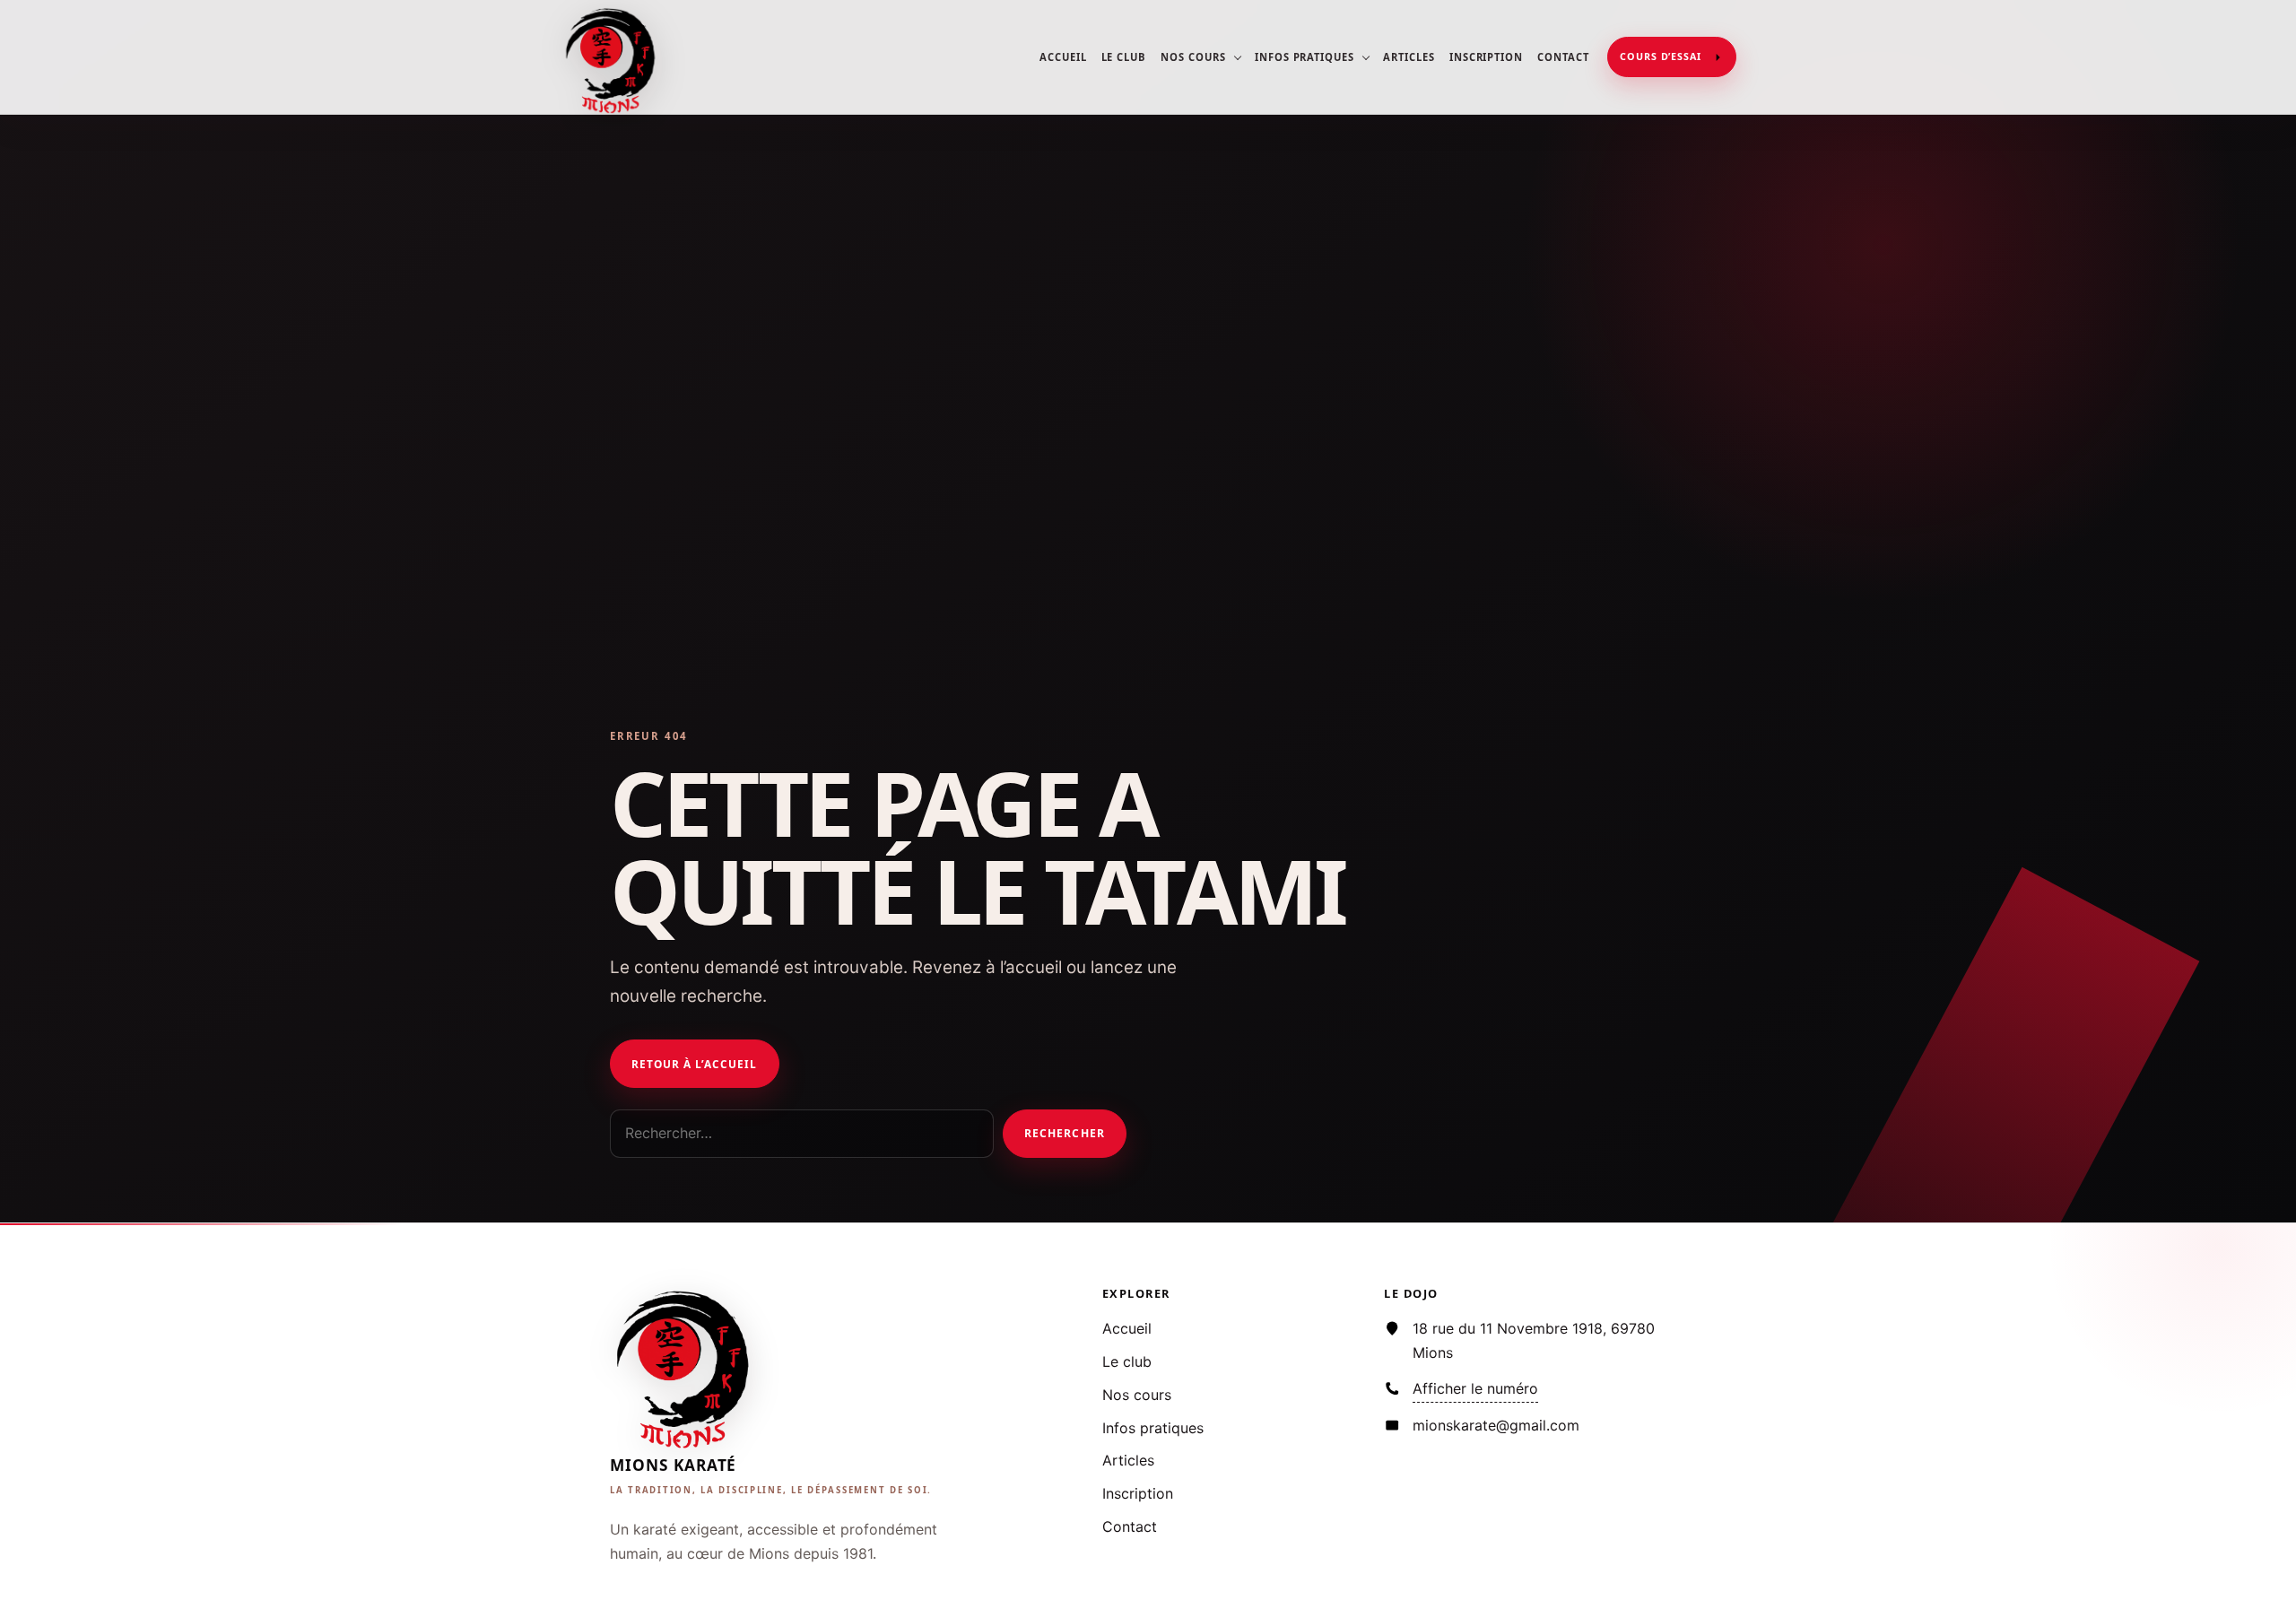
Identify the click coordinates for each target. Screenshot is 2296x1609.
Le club (1124, 57)
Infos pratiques (1305, 57)
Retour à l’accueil (694, 1064)
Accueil (1063, 57)
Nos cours (1193, 57)
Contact (1563, 57)
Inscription (1486, 57)
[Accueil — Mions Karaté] (613, 57)
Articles (1409, 57)
